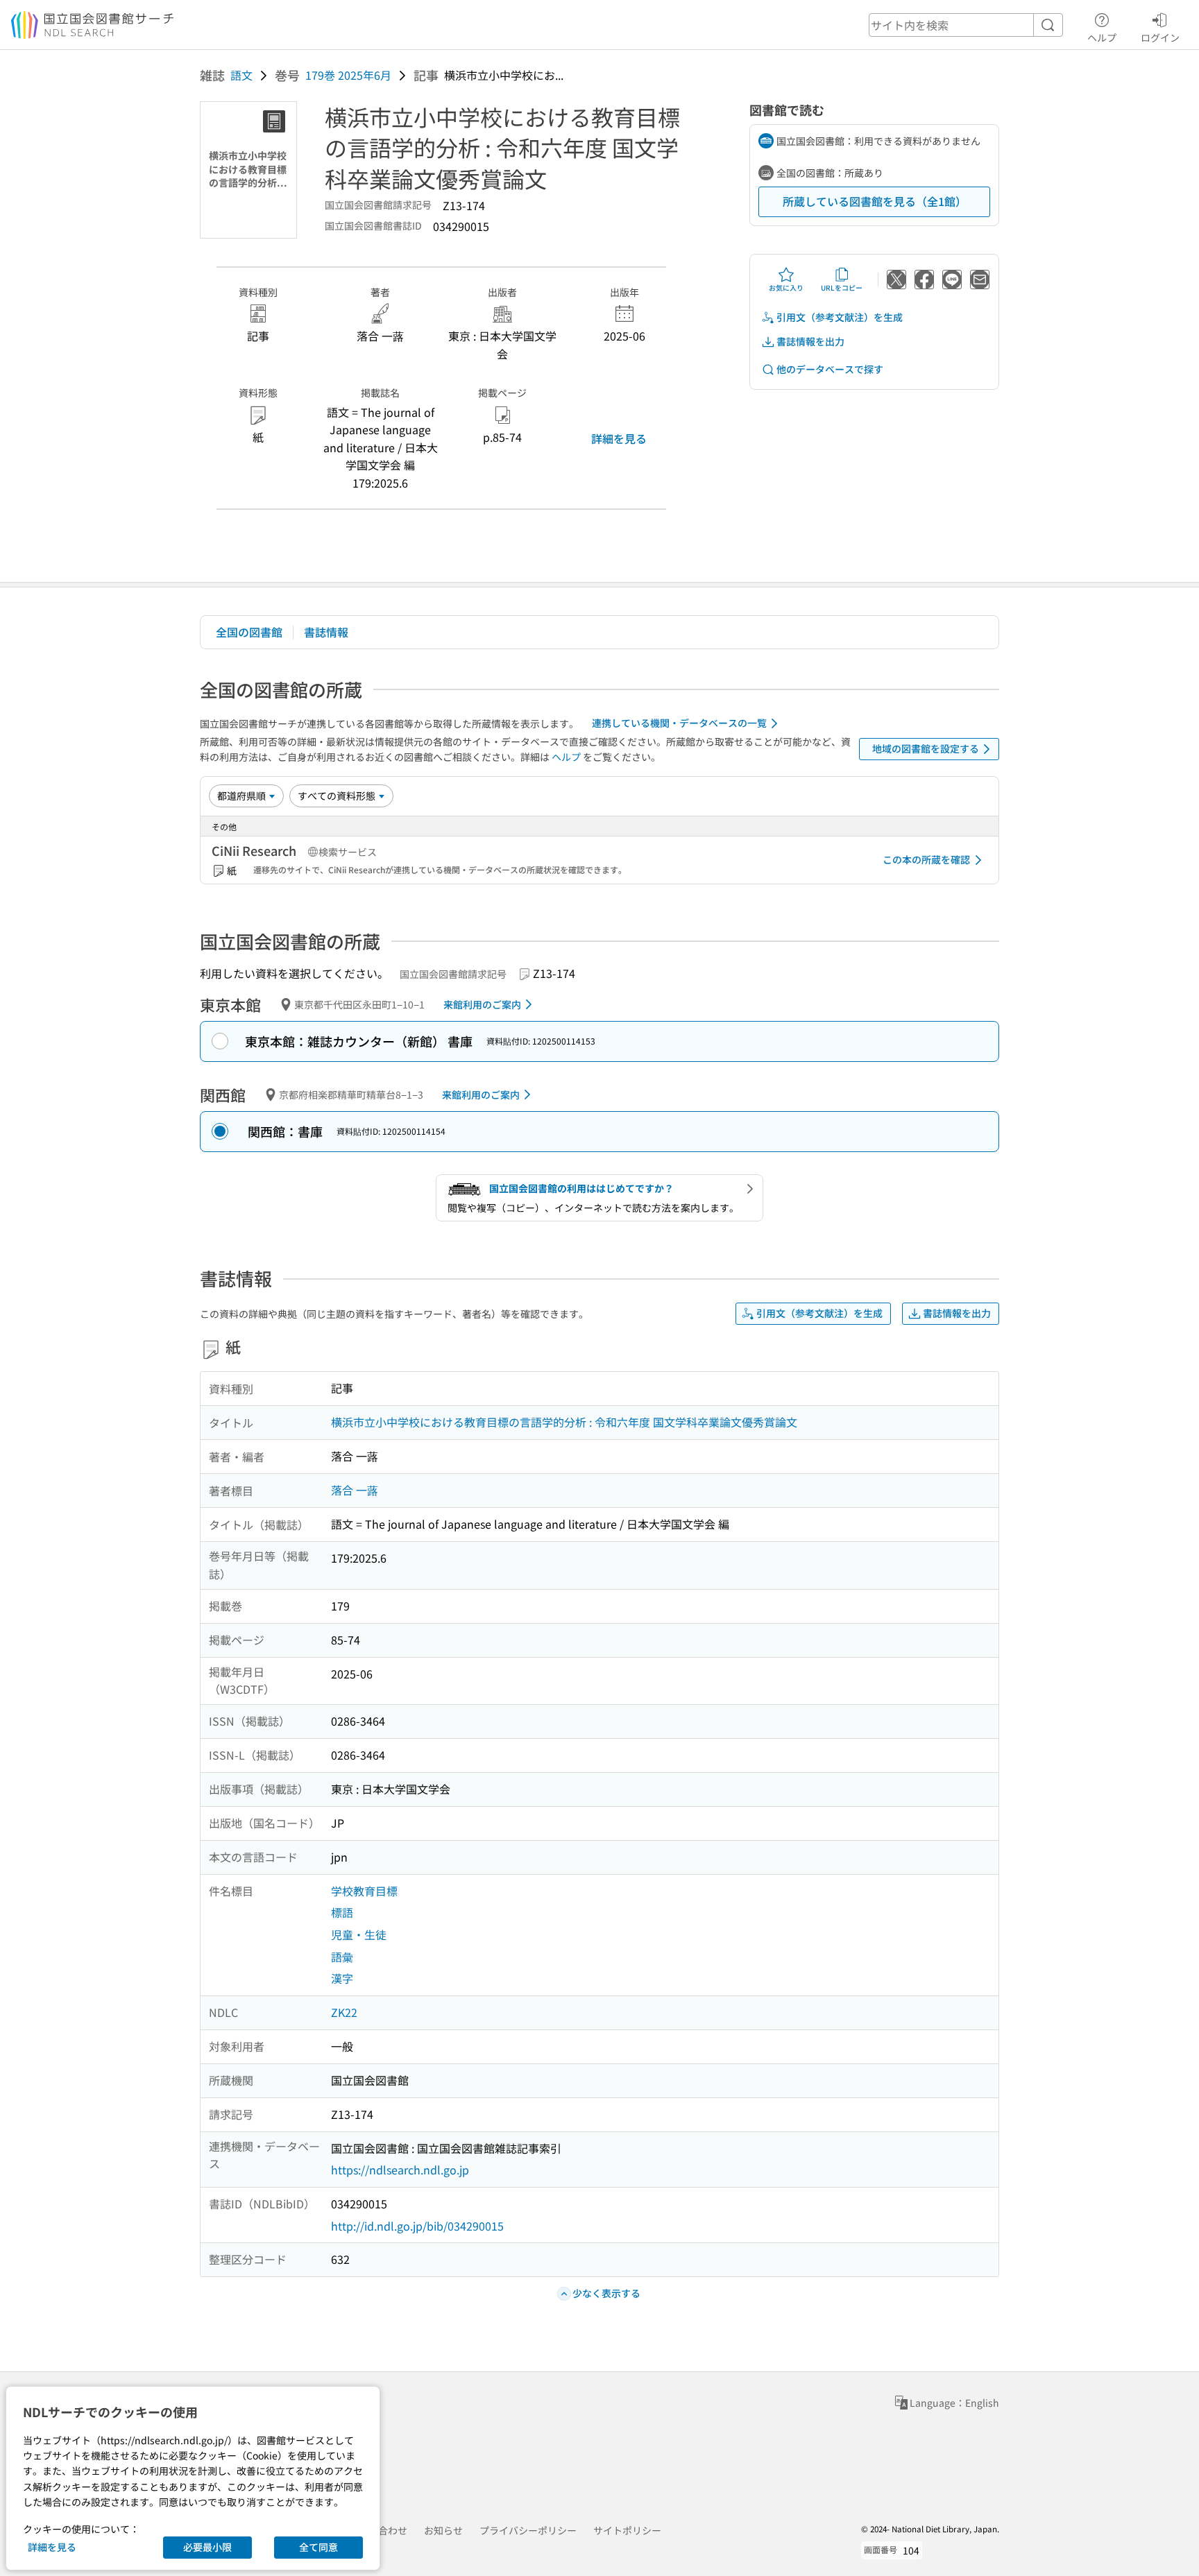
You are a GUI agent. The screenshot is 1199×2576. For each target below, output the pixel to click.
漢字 (342, 1978)
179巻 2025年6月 (348, 75)
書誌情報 (326, 632)
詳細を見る (619, 438)
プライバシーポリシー (528, 2530)
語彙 (342, 1957)
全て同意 (318, 2547)
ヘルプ (1102, 37)
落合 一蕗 (355, 1490)
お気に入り (786, 287)
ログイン (1160, 37)
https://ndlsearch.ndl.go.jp (400, 2170)
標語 (342, 1912)
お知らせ (443, 2530)
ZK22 (344, 2012)
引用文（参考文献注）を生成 (840, 317)
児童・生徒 (359, 1934)
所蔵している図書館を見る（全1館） (875, 201)
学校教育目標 (364, 1891)
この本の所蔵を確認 (926, 859)
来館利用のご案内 (482, 1004)
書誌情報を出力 (810, 341)
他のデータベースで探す (830, 369)
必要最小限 (207, 2547)
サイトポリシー (627, 2530)
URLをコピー (842, 287)
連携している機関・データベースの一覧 (679, 723)
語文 (241, 75)
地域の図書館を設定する (926, 748)
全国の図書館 (249, 632)
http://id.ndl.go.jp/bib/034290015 (417, 2226)
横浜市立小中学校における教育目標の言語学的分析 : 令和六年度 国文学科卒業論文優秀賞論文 (564, 1422)
